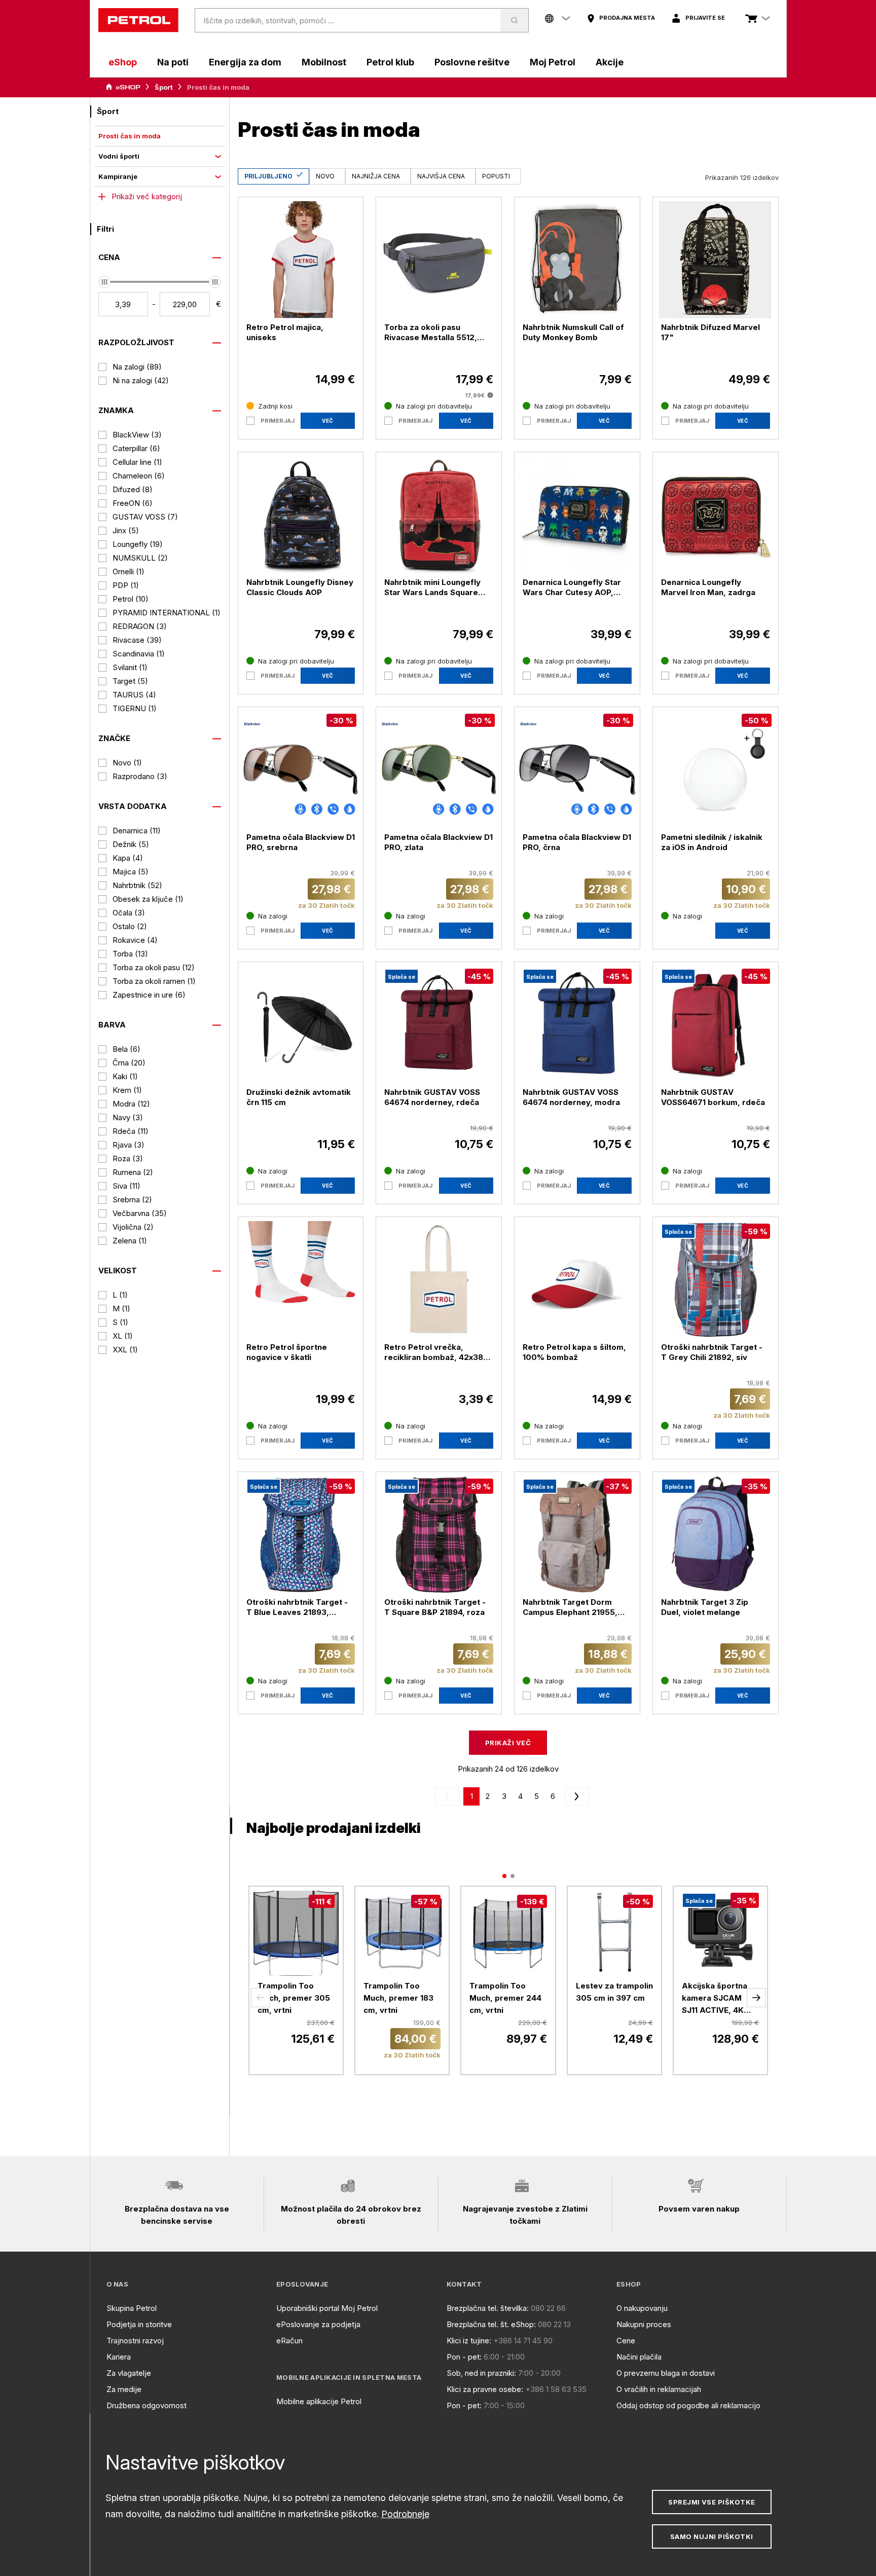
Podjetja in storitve (139, 2324)
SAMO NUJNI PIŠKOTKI (712, 2536)
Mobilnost (324, 62)
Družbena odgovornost (147, 2405)
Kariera (119, 2357)
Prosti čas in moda (130, 136)
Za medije (124, 2389)
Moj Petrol (553, 62)
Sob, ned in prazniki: (481, 2373)
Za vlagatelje (129, 2373)
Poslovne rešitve (472, 62)
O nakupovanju (642, 2308)
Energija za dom (245, 62)
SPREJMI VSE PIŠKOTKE (711, 2502)
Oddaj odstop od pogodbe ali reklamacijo (688, 2405)
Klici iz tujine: (469, 2341)
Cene (626, 2341)
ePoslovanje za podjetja (318, 2324)
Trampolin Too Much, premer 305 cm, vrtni (294, 1998)
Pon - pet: (464, 2357)
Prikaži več (508, 1743)
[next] (575, 1796)
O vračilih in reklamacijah (659, 2389)
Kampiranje (118, 176)
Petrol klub (390, 62)
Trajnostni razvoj (135, 2341)
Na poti (173, 62)
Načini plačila (639, 2357)
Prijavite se (705, 18)
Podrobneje (405, 2514)
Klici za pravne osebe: (485, 2389)
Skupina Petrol (132, 2308)
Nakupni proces (644, 2324)
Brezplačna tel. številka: (488, 2308)
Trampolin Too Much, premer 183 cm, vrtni (398, 1998)
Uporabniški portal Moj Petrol (327, 2308)
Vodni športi (119, 156)
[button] (261, 1998)
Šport (164, 87)
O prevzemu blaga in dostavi (666, 2373)
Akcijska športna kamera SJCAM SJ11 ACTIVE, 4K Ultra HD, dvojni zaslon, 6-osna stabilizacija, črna (716, 1999)
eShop (123, 62)
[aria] (123, 87)
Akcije (610, 62)
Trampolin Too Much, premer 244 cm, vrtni (505, 1998)
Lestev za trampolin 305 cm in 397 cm (614, 1992)
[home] (138, 20)
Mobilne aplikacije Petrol (319, 2401)
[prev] (449, 1796)
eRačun (289, 2341)
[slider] (104, 282)
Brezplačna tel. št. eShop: (491, 2324)
